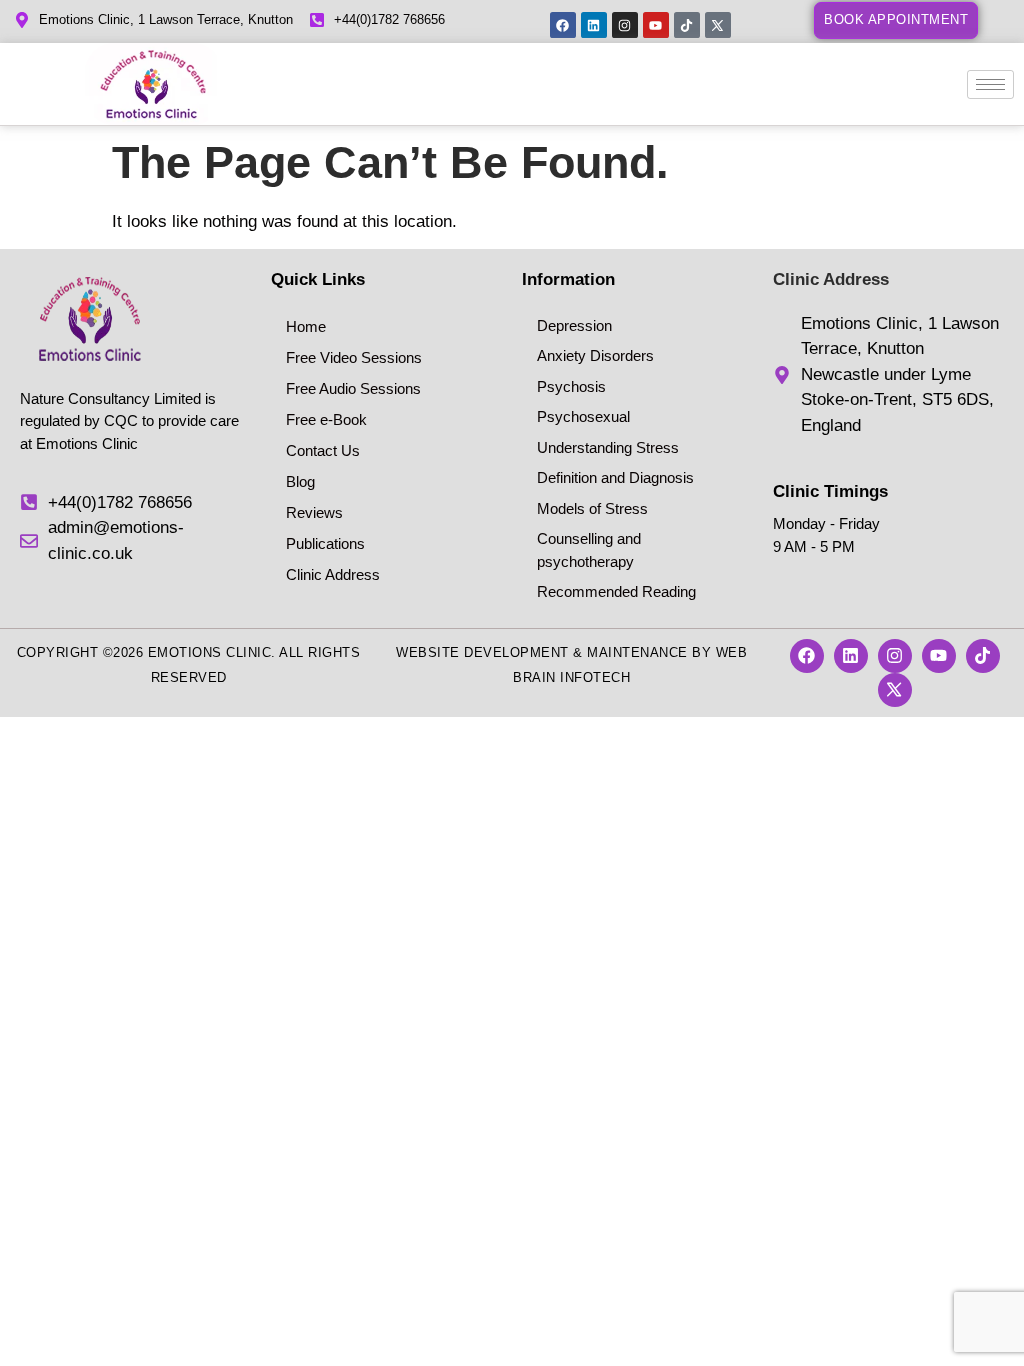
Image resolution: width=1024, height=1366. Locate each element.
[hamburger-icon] (990, 84)
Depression (574, 325)
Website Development (482, 652)
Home (306, 326)
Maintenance (637, 652)
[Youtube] (656, 25)
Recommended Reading (616, 591)
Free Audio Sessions (353, 388)
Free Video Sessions (354, 357)
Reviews (314, 512)
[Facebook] (563, 25)
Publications (325, 543)
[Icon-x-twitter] (718, 25)
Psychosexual (583, 416)
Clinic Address (333, 574)
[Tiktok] (687, 25)
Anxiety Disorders (595, 355)
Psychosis (571, 386)
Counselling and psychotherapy (589, 550)
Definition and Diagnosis (615, 477)
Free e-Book (326, 419)
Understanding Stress (608, 447)
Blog (300, 481)
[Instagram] (625, 25)
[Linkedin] (594, 25)
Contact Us (323, 450)
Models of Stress (592, 508)
